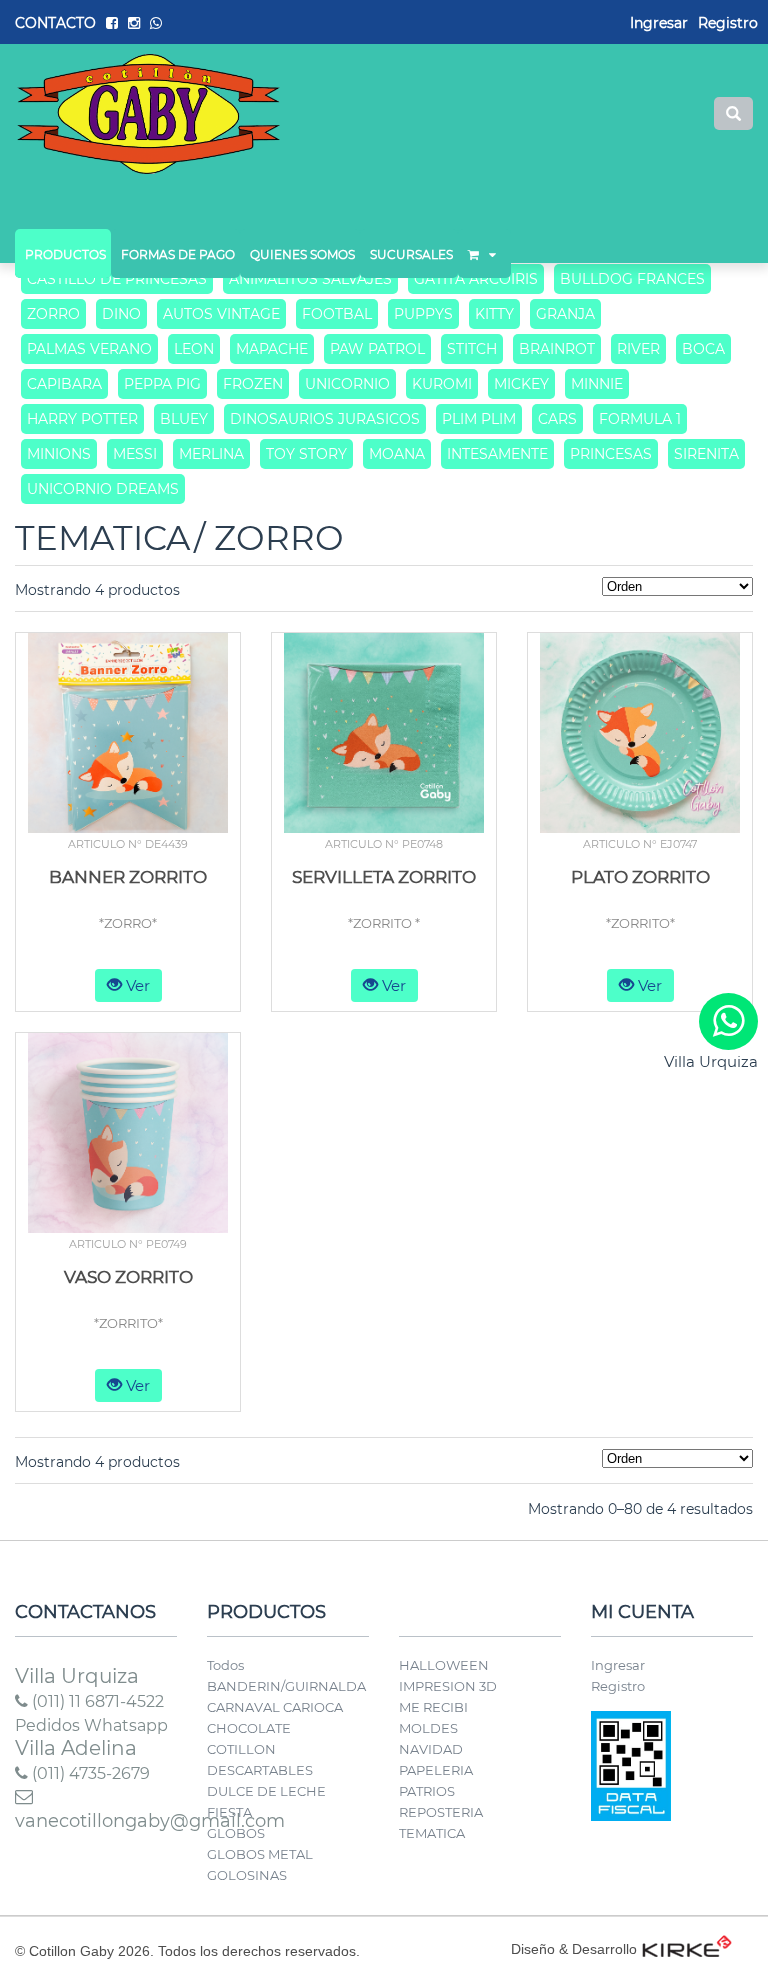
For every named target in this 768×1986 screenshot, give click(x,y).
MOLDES (428, 1728)
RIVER (638, 349)
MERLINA (211, 454)
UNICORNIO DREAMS (103, 489)
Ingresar (618, 1665)
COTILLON (241, 1749)
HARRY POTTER (82, 419)
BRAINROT (557, 349)
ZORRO (53, 314)
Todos (225, 1665)
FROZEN (253, 384)
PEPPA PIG (162, 384)
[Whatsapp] (728, 1021)
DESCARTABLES (260, 1770)
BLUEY (184, 419)
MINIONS (59, 454)
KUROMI (442, 384)
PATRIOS (427, 1791)
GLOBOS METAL (260, 1854)
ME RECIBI (433, 1707)
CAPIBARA (64, 384)
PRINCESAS (611, 454)
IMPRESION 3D (448, 1686)
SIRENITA (706, 454)
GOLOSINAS (247, 1875)
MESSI (135, 454)
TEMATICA (432, 1833)
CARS (557, 419)
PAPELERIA (436, 1770)
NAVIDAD (431, 1749)
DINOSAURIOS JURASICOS (325, 419)
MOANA (397, 454)
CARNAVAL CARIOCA (275, 1707)
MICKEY (521, 384)
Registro (728, 23)
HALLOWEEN (444, 1665)
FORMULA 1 (640, 419)
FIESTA (229, 1812)
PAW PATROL (377, 349)
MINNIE (597, 384)
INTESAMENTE (497, 454)
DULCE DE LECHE (266, 1791)
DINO (121, 314)
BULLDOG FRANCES (632, 279)
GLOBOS (236, 1833)
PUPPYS (423, 314)
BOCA (703, 349)
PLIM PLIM (479, 419)
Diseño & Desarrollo (574, 1949)
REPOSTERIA (441, 1812)
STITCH (472, 349)
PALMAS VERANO (89, 349)
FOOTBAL (337, 314)
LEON (194, 349)
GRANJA (565, 314)
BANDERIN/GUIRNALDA (286, 1686)
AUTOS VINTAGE (221, 314)
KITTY (494, 314)
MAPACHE (272, 349)
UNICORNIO (347, 384)
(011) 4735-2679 (89, 1773)
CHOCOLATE (249, 1728)
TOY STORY (306, 454)
